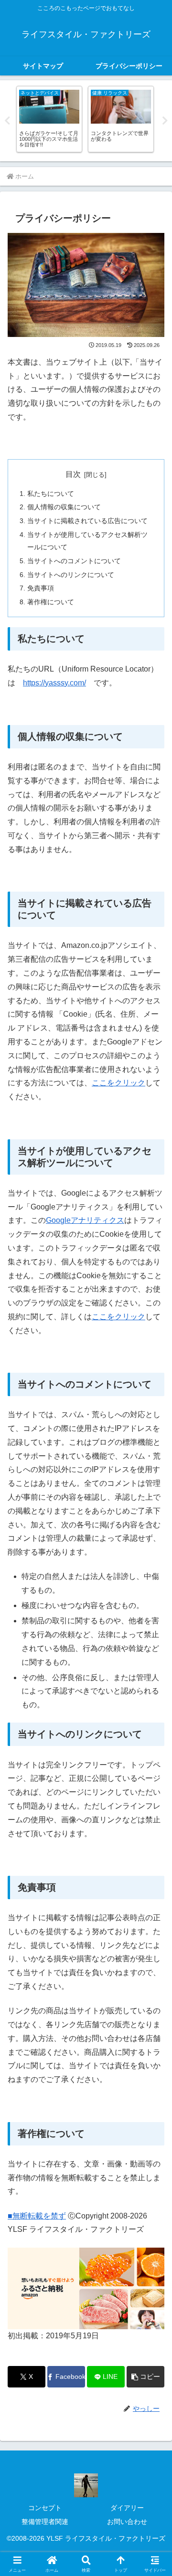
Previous (7, 121)
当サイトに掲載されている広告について (87, 521)
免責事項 (41, 588)
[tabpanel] (52, 119)
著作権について (51, 602)
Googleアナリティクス (85, 1220)
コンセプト (45, 2508)
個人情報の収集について (64, 507)
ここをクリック (118, 1083)
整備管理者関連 (45, 2522)
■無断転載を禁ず (37, 2216)
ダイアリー (127, 2508)
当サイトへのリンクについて (71, 575)
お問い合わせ (127, 2522)
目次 (73, 474)
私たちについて (51, 494)
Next (165, 121)
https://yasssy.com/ (54, 683)
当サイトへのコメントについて (74, 561)
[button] (145, 2377)
